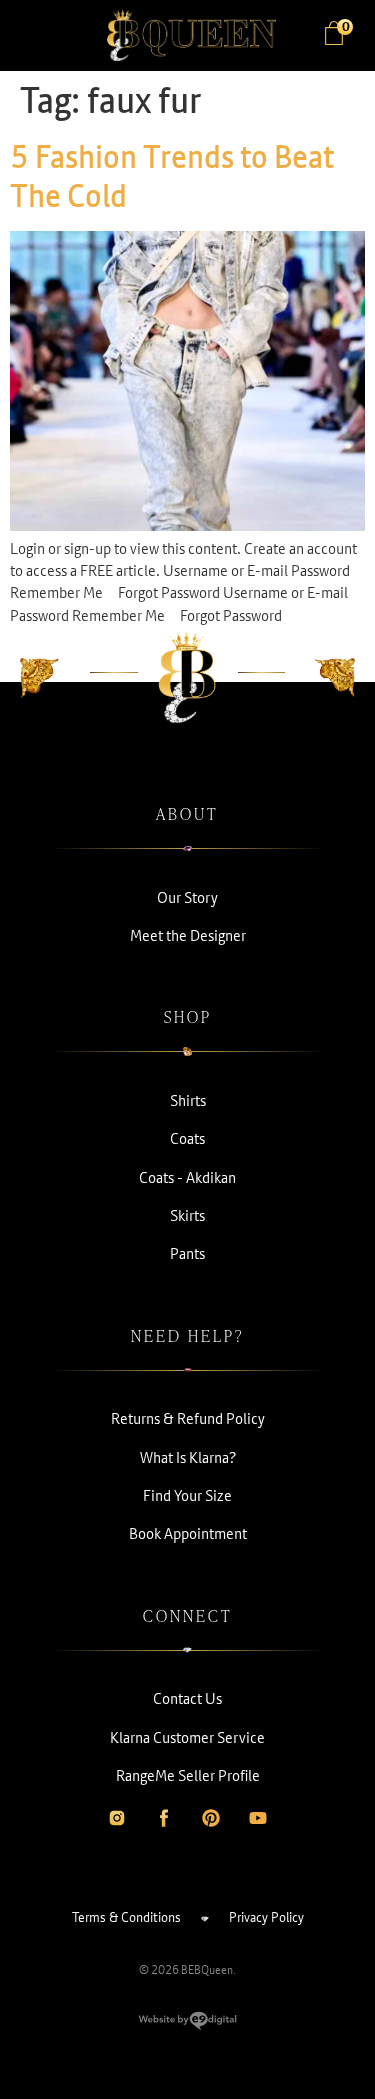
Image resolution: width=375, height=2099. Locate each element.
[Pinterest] (211, 1818)
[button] (40, 36)
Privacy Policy (266, 1917)
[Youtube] (258, 1818)
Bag (344, 28)
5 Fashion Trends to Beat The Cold (172, 175)
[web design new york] (187, 2025)
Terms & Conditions (126, 1917)
